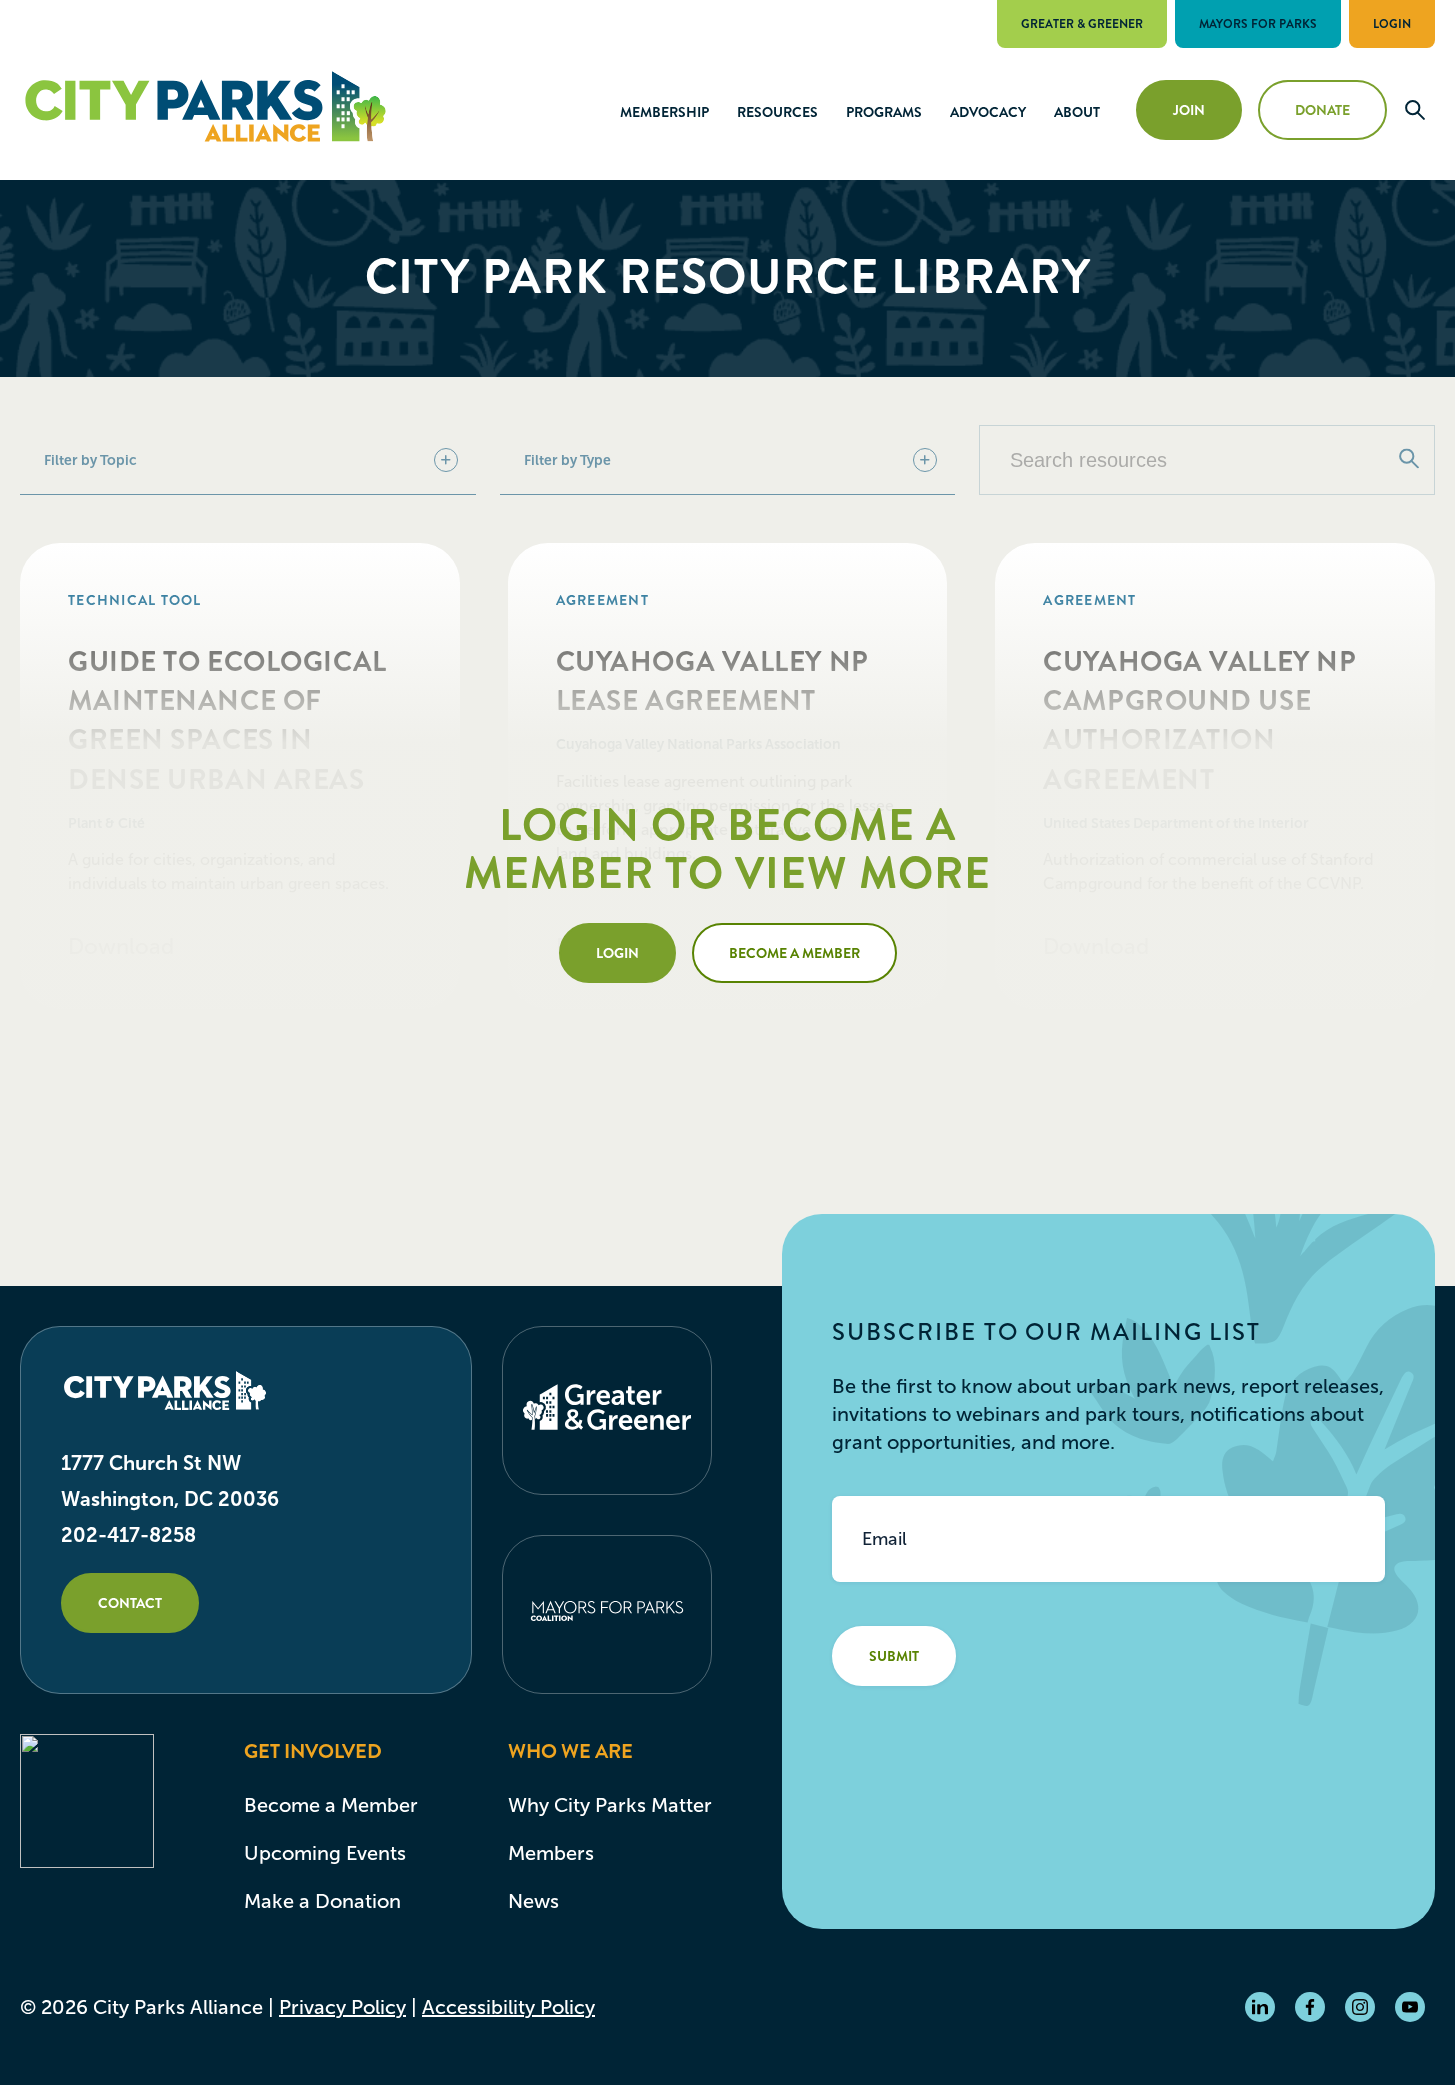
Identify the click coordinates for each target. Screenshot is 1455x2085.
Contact (130, 1603)
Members (551, 1853)
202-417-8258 (128, 1535)
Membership (664, 112)
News (533, 1901)
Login (1392, 24)
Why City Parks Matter (610, 1805)
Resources (777, 112)
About (1077, 112)
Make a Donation (322, 1901)
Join (1189, 110)
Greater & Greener (1082, 24)
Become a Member (794, 953)
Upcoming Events (325, 1853)
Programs (884, 112)
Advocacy (988, 112)
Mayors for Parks (1258, 24)
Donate (1322, 110)
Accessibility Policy (508, 2007)
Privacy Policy (342, 2007)
